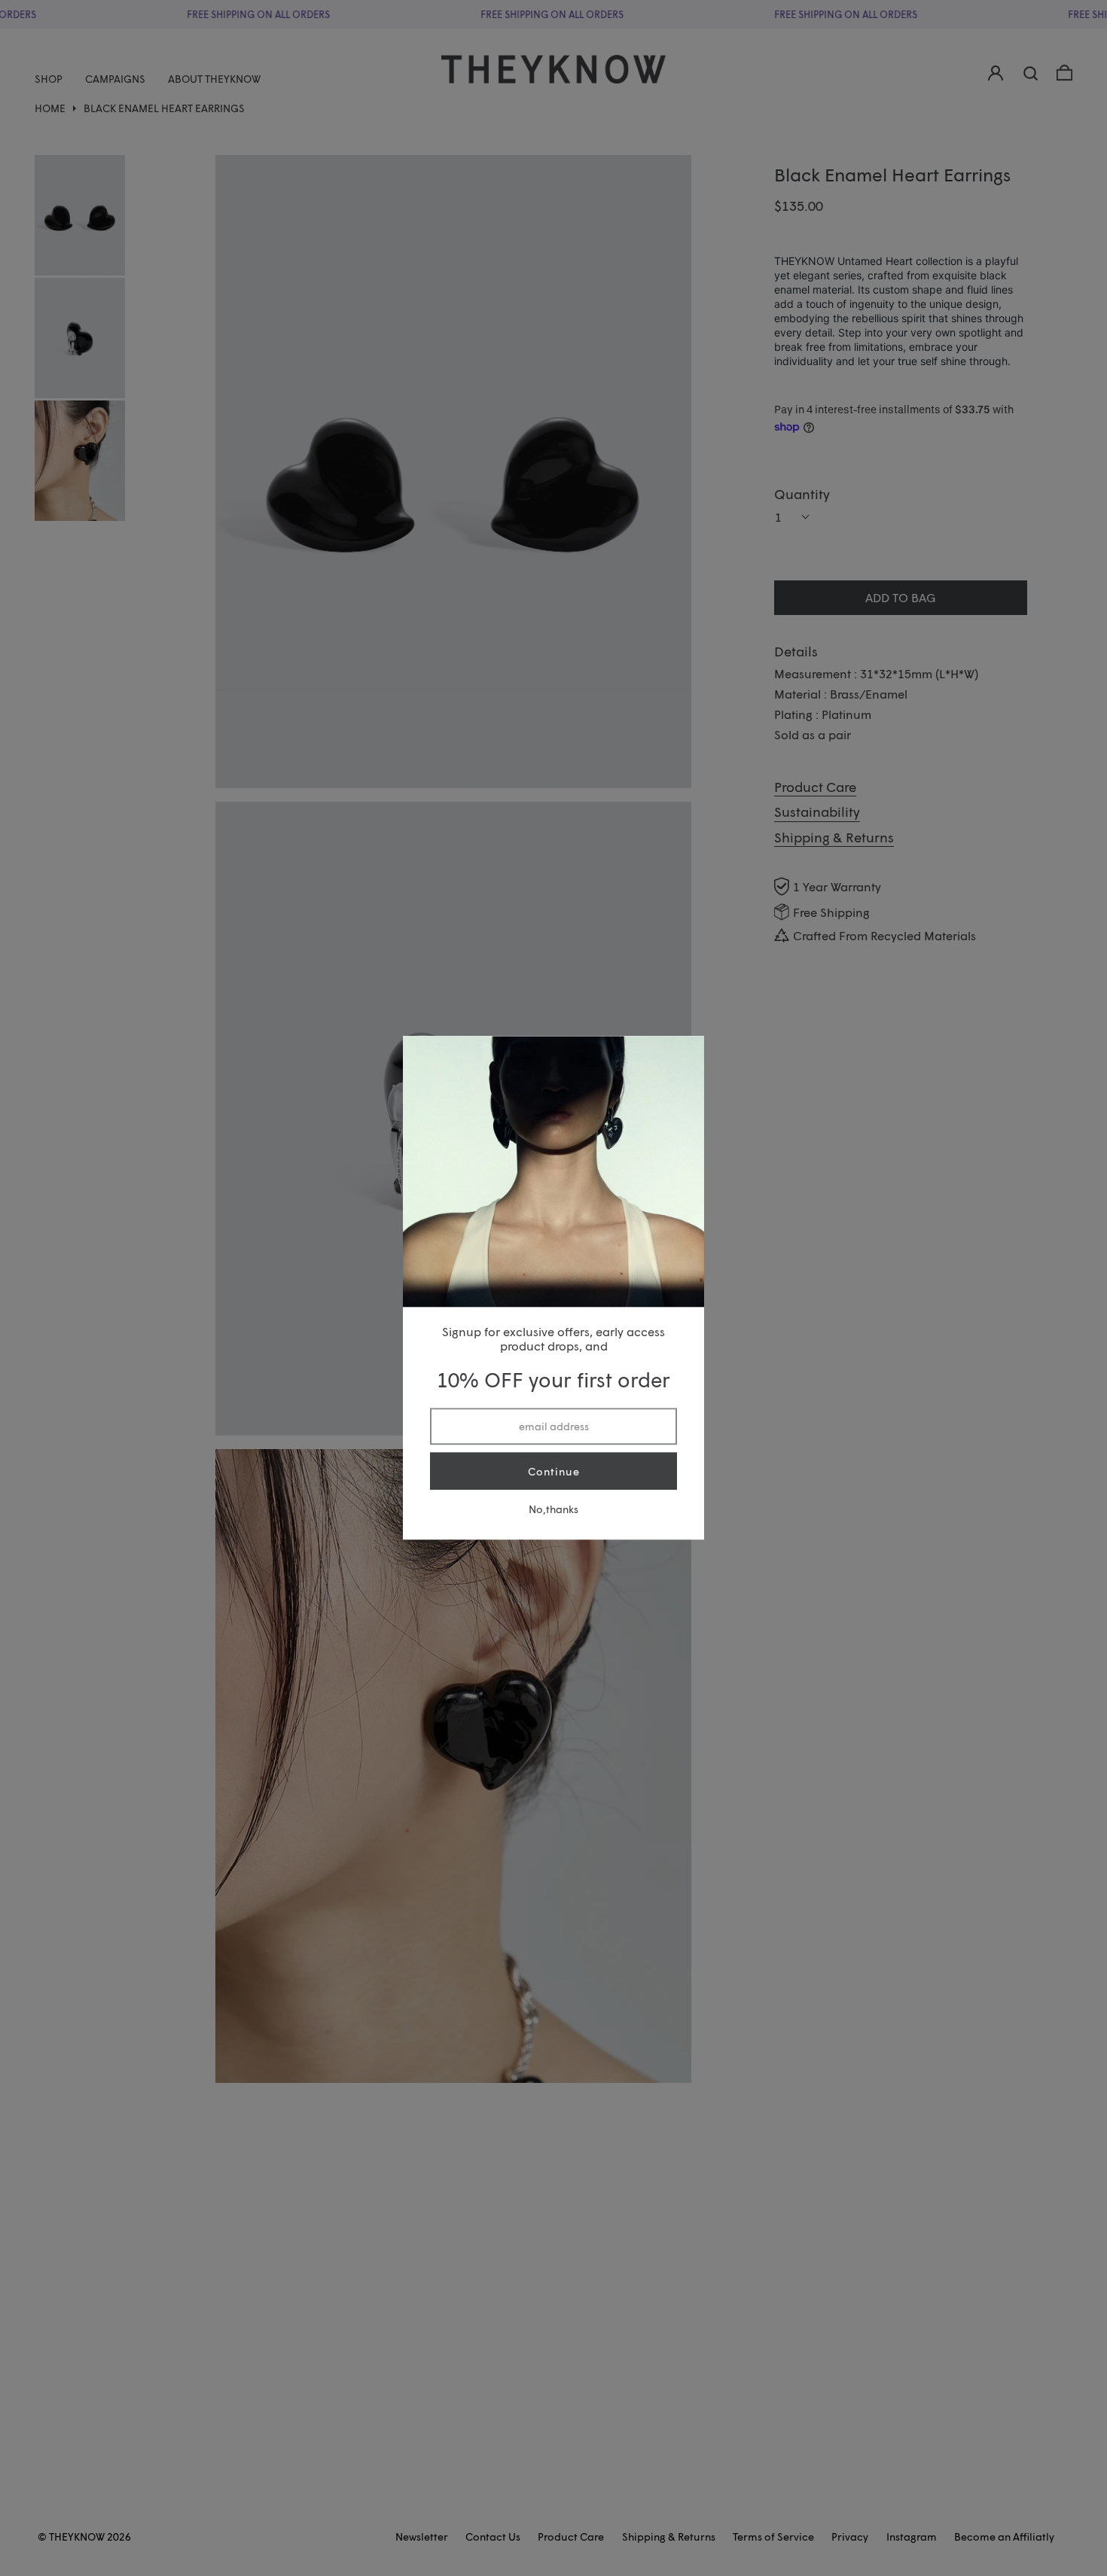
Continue (554, 1471)
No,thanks (553, 1510)
